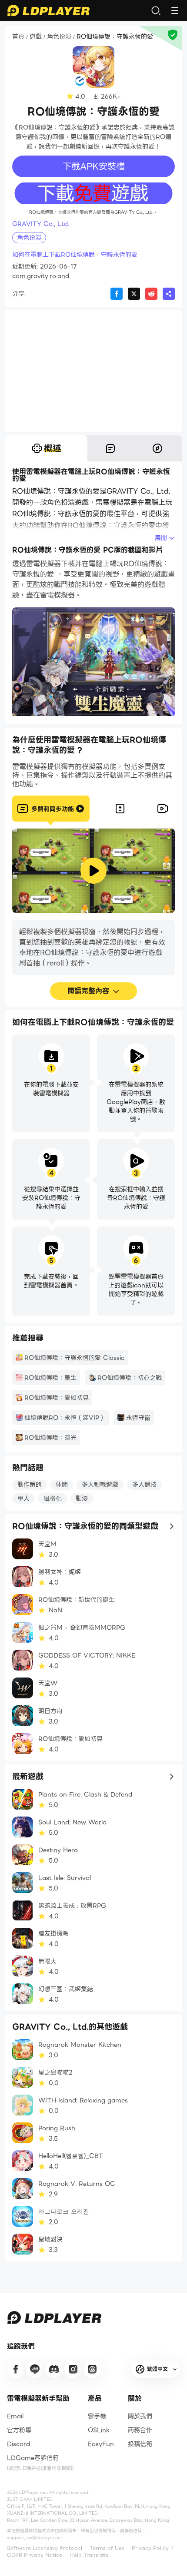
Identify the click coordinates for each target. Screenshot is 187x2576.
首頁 (18, 37)
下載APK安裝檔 (94, 166)
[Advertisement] (93, 371)
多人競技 (144, 1485)
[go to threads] (92, 2369)
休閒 (62, 1485)
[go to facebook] (16, 2369)
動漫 (82, 1499)
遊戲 (36, 37)
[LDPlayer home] (48, 10)
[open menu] (175, 10)
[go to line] (35, 2369)
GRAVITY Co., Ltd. (41, 224)
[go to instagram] (73, 2369)
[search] (156, 10)
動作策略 (30, 1485)
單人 (23, 1499)
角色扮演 (59, 37)
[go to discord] (54, 2369)
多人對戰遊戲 (100, 1485)
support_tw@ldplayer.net (35, 2538)
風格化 (53, 1499)
